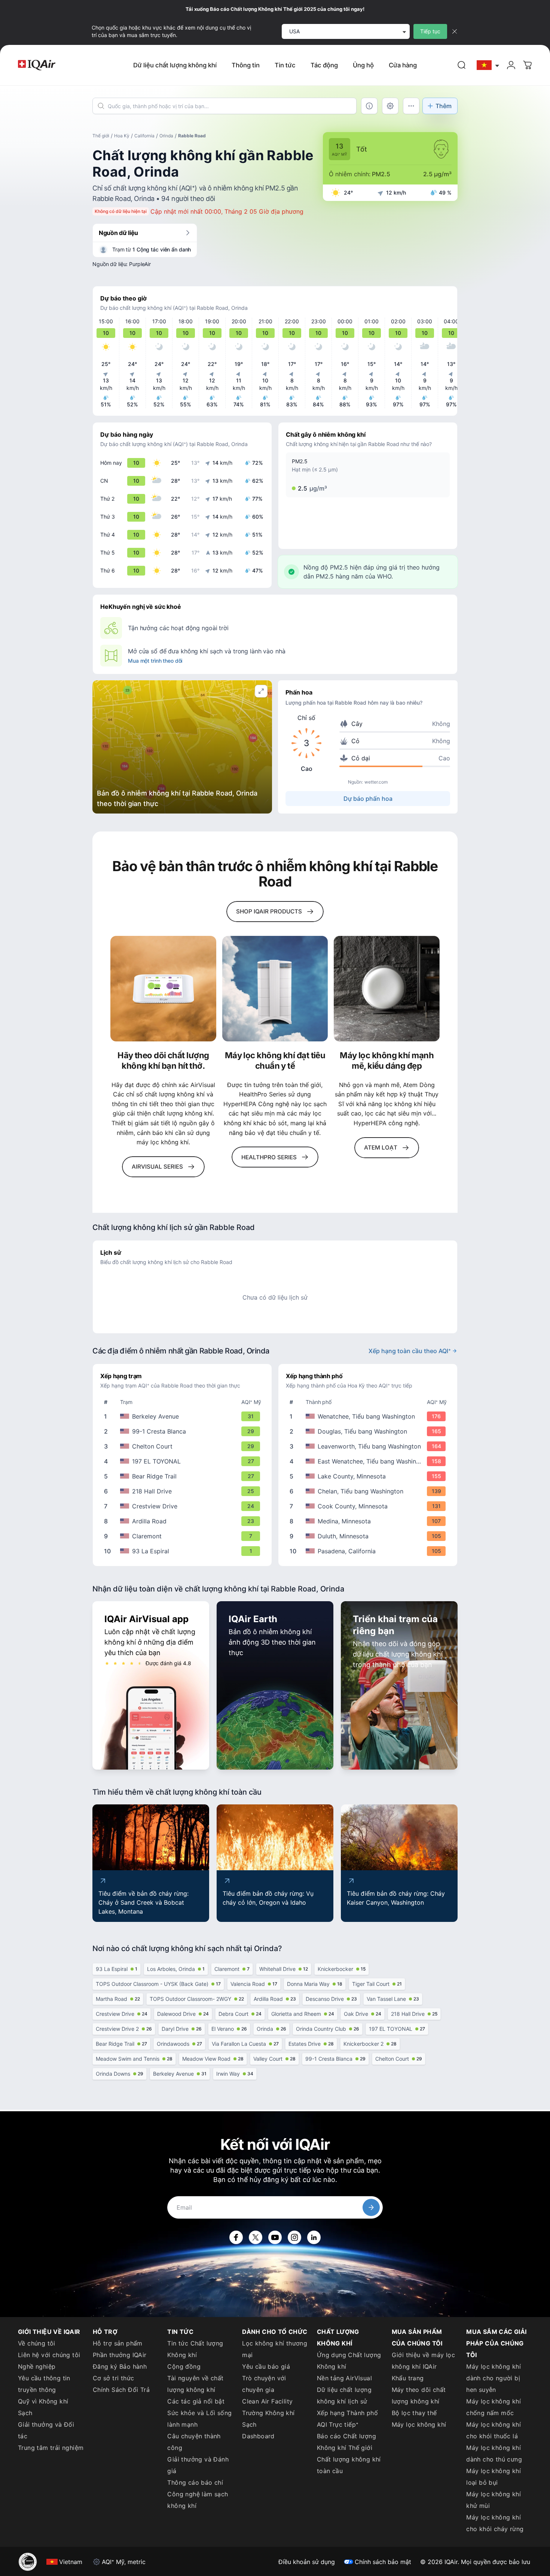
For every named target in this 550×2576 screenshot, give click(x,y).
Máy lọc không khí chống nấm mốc (494, 2407)
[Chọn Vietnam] (488, 65)
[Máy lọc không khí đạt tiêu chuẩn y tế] (275, 989)
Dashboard (258, 2436)
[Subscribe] (371, 2207)
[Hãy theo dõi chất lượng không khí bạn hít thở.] (163, 989)
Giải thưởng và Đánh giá (198, 2465)
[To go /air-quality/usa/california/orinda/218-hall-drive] (184, 1491)
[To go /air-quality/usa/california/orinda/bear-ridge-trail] (184, 1476)
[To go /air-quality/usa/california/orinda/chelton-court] (184, 1446)
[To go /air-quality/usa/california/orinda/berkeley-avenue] (184, 1416)
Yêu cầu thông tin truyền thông (44, 2384)
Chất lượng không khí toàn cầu (349, 2465)
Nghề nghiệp (37, 2366)
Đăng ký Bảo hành (120, 2366)
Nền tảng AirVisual (344, 2378)
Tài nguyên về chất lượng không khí (195, 2384)
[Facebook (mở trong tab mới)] (236, 2237)
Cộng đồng (184, 2366)
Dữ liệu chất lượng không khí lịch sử (344, 2395)
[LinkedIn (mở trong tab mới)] (314, 2237)
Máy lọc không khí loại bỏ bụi (494, 2477)
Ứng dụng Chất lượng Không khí (349, 2361)
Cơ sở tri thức (114, 2378)
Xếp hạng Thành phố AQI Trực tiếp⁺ (347, 2419)
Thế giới (101, 136)
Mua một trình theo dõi (155, 661)
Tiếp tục (430, 31)
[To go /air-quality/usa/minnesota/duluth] (369, 1536)
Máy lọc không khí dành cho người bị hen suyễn (494, 2378)
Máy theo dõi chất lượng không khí (419, 2395)
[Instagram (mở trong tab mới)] (294, 2237)
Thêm (444, 106)
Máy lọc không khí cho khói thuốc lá (494, 2430)
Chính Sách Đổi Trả (121, 2390)
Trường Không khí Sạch (268, 2419)
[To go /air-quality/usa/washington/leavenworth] (369, 1446)
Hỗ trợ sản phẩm (118, 2343)
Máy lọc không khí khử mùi (494, 2500)
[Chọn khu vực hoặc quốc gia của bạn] (488, 65)
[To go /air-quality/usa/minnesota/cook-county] (369, 1506)
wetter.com (376, 782)
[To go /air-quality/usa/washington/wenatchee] (369, 1416)
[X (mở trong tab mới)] (256, 2237)
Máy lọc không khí (419, 2424)
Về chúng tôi (37, 2343)
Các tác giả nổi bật (196, 2401)
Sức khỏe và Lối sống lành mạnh (199, 2419)
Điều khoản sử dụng (307, 2562)
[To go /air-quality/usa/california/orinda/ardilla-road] (184, 1521)
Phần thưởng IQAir (120, 2355)
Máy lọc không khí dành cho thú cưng (494, 2453)
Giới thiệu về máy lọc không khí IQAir (423, 2361)
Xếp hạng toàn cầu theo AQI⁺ (410, 1351)
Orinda (166, 136)
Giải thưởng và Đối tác (46, 2430)
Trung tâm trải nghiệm (51, 2448)
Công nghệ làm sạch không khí (198, 2500)
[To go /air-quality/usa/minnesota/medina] (369, 1521)
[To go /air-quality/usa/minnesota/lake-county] (369, 1476)
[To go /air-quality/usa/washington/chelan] (369, 1491)
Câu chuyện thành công (194, 2442)
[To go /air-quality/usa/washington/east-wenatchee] (369, 1461)
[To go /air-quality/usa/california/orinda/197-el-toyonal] (184, 1461)
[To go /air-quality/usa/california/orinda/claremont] (184, 1536)
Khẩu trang (408, 2378)
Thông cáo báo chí (195, 2482)
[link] (462, 65)
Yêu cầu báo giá (266, 2366)
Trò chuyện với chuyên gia (264, 2384)
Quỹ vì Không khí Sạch (43, 2407)
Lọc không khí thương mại (275, 2349)
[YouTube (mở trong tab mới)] (275, 2237)
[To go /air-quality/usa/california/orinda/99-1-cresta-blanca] (184, 1431)
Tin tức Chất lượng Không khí (195, 2349)
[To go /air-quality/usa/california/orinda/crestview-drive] (184, 1506)
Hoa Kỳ (122, 136)
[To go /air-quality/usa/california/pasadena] (369, 1551)
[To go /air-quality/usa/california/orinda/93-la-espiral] (184, 1551)
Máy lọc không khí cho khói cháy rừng (495, 2523)
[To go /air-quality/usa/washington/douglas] (369, 1431)
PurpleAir (140, 264)
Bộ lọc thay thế (414, 2413)
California (144, 136)
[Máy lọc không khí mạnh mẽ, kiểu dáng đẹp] (387, 989)
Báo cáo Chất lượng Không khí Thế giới (346, 2442)
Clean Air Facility (267, 2401)
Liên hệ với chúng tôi (49, 2355)
